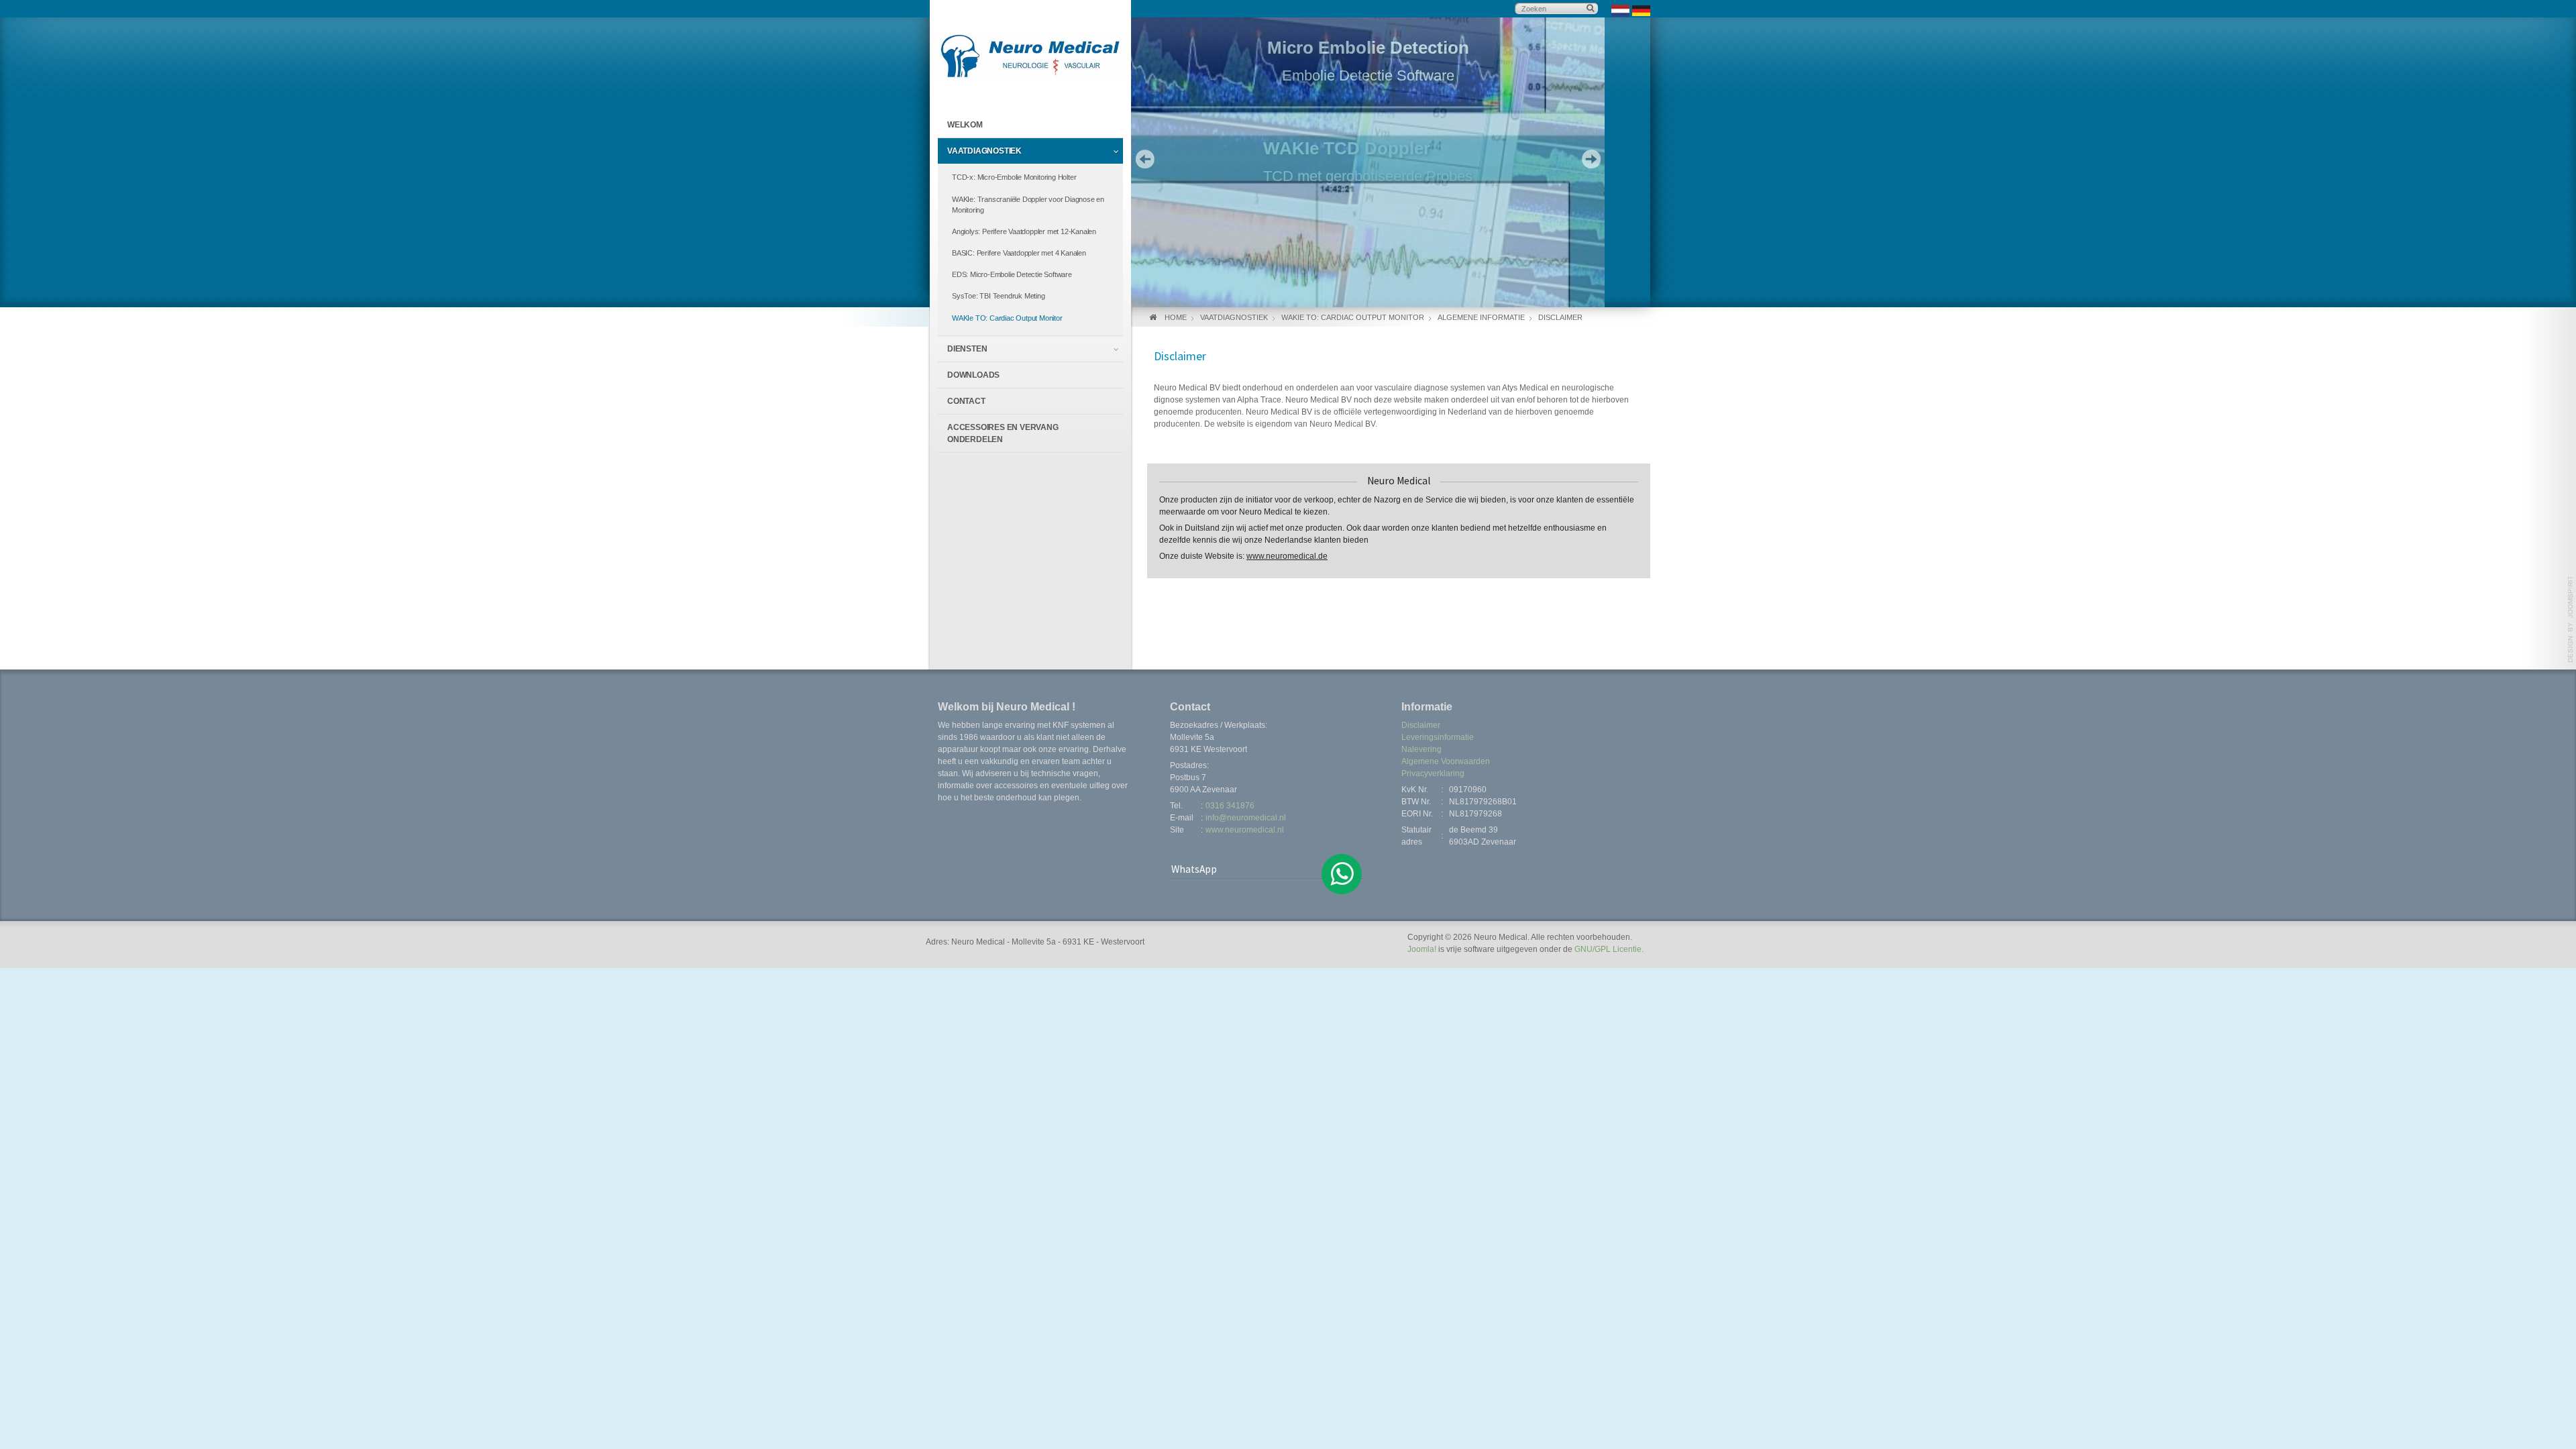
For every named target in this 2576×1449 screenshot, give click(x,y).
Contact (966, 401)
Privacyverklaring (1433, 773)
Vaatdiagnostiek (984, 151)
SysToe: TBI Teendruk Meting (999, 296)
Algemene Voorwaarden (1446, 761)
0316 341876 (1230, 806)
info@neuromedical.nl (1246, 818)
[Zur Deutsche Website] (1641, 10)
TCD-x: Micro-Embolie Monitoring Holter (1014, 177)
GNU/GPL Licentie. (1609, 949)
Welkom (965, 125)
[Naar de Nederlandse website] (1620, 10)
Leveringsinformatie (1438, 737)
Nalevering (1421, 749)
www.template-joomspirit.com (2571, 619)
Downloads (973, 375)
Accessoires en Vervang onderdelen (1003, 433)
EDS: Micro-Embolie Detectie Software (1012, 274)
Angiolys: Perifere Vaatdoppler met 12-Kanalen (1024, 231)
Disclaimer (1421, 725)
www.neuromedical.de (1287, 556)
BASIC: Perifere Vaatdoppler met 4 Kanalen (1019, 253)
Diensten (967, 349)
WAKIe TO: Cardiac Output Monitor (1007, 318)
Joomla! (1422, 949)
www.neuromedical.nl (1245, 830)
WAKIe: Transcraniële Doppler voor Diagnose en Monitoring (1028, 205)
